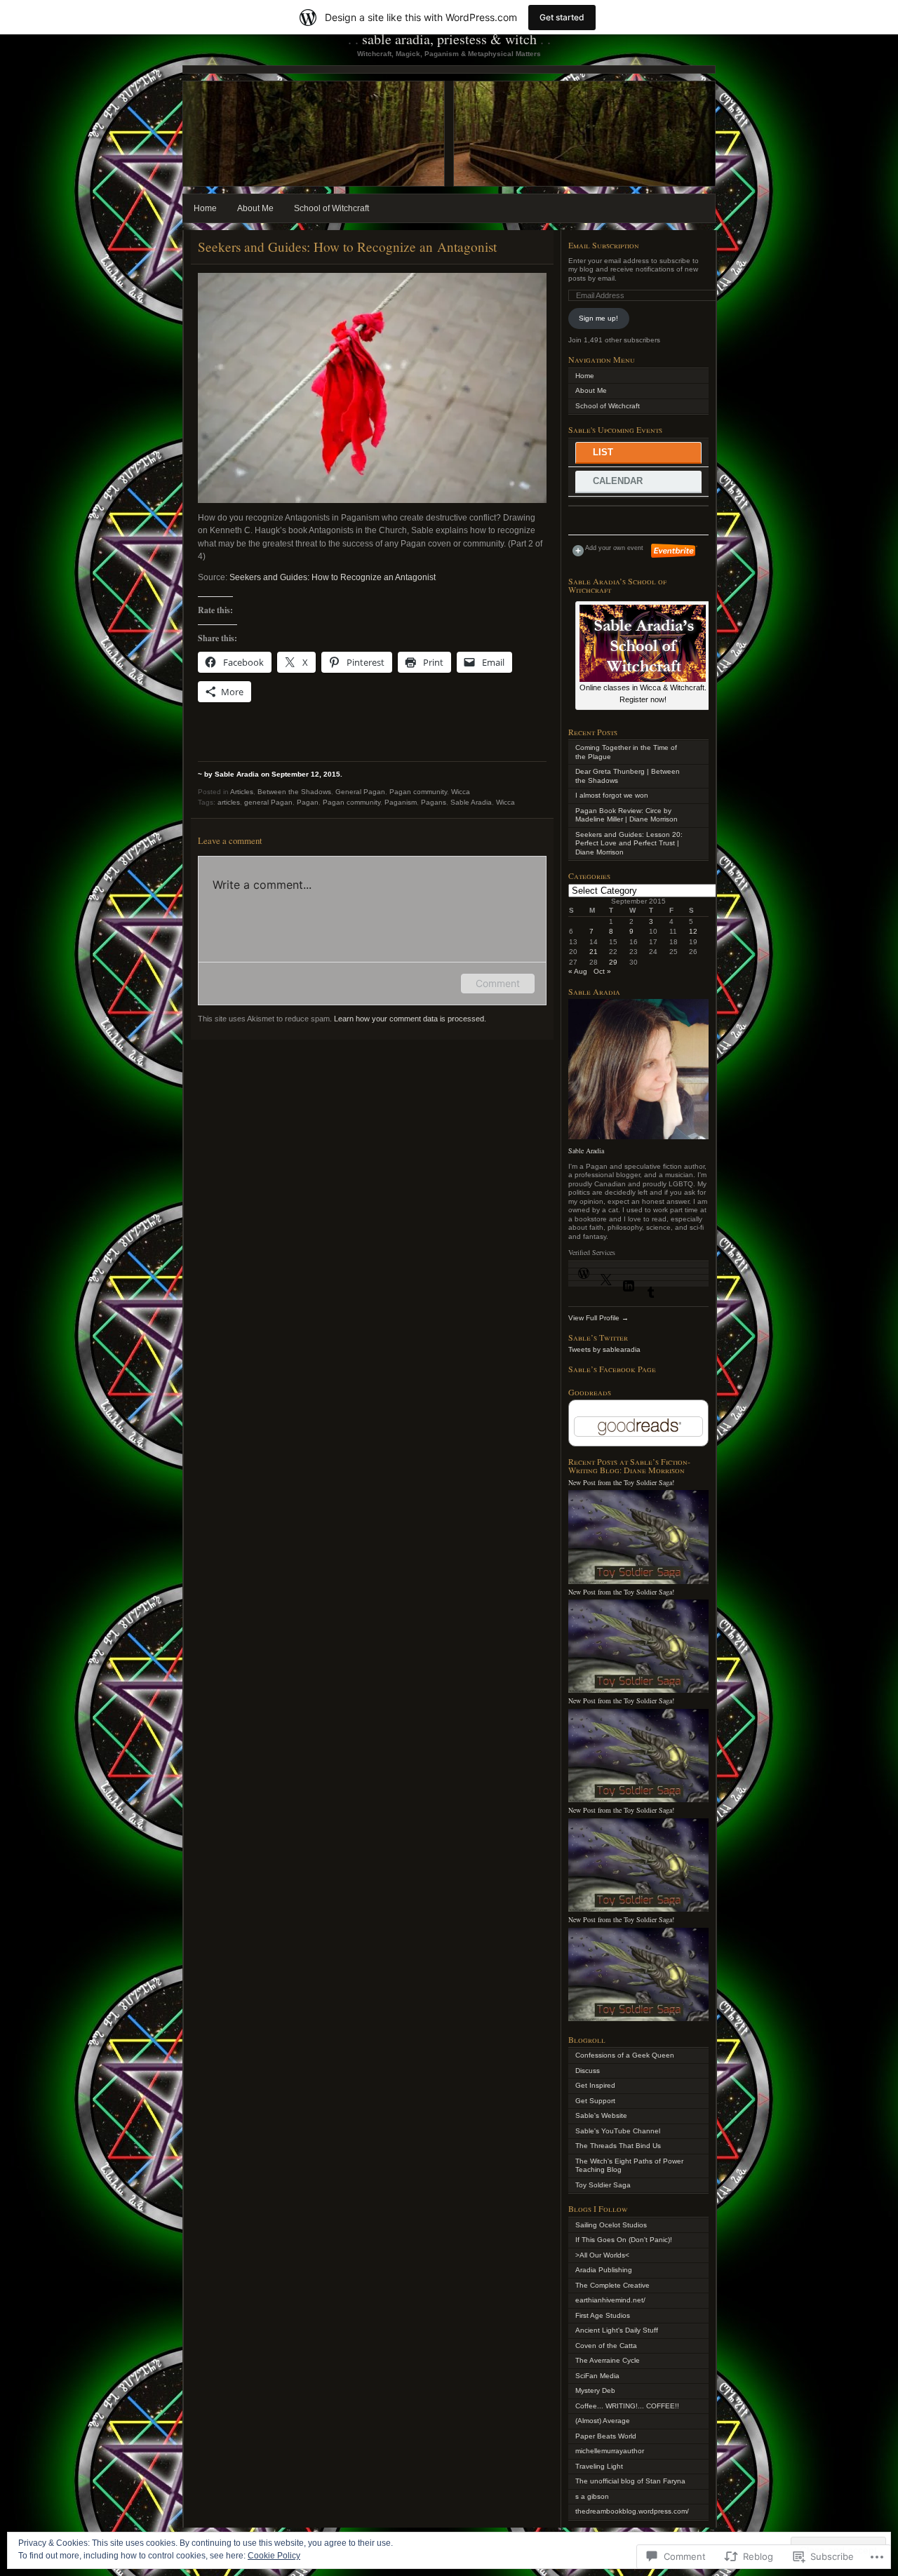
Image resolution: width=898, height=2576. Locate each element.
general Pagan (268, 802)
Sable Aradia (471, 802)
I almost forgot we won (612, 795)
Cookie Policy (274, 2556)
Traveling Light (599, 2466)
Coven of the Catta (606, 2346)
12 (693, 931)
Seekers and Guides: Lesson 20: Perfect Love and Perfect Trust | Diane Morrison (629, 843)
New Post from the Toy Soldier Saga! (621, 1482)
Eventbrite (674, 551)
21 (594, 952)
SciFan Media (597, 2376)
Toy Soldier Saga (603, 2185)
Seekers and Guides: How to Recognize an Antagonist (333, 577)
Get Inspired (595, 2085)
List (603, 452)
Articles (242, 792)
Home (205, 208)
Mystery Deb (595, 2390)
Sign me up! (598, 318)
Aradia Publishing (604, 2270)
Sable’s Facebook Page (612, 1369)
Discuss (588, 2071)
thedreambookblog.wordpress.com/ (632, 2511)
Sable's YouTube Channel (618, 2131)
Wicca (461, 792)
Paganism (401, 802)
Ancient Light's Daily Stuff (617, 2330)
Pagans (434, 802)
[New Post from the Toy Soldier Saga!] (638, 1582)
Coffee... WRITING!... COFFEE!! (627, 2406)
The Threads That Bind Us (618, 2146)
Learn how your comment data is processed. (410, 1019)
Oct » (602, 971)
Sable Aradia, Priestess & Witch (449, 39)
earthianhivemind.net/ (610, 2300)
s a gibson (592, 2496)
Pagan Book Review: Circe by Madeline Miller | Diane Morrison (626, 815)
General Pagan (360, 792)
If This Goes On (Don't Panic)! (624, 2240)
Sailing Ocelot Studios (611, 2225)
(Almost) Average (603, 2421)
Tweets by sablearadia (604, 1349)
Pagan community (418, 792)
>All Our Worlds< (602, 2255)
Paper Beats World (606, 2436)
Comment (498, 983)
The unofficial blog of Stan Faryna (630, 2481)
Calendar (618, 481)
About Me (255, 208)
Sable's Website (601, 2115)
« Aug (578, 971)
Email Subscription (604, 245)
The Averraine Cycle (608, 2360)
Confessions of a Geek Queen (625, 2055)
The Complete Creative (612, 2285)
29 (613, 962)
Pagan (308, 802)
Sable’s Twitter (598, 1337)
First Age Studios (603, 2315)
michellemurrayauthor (610, 2451)
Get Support (595, 2101)
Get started (562, 17)
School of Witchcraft (331, 208)
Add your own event (608, 548)
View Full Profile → (598, 1318)
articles (229, 802)
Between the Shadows (294, 792)
